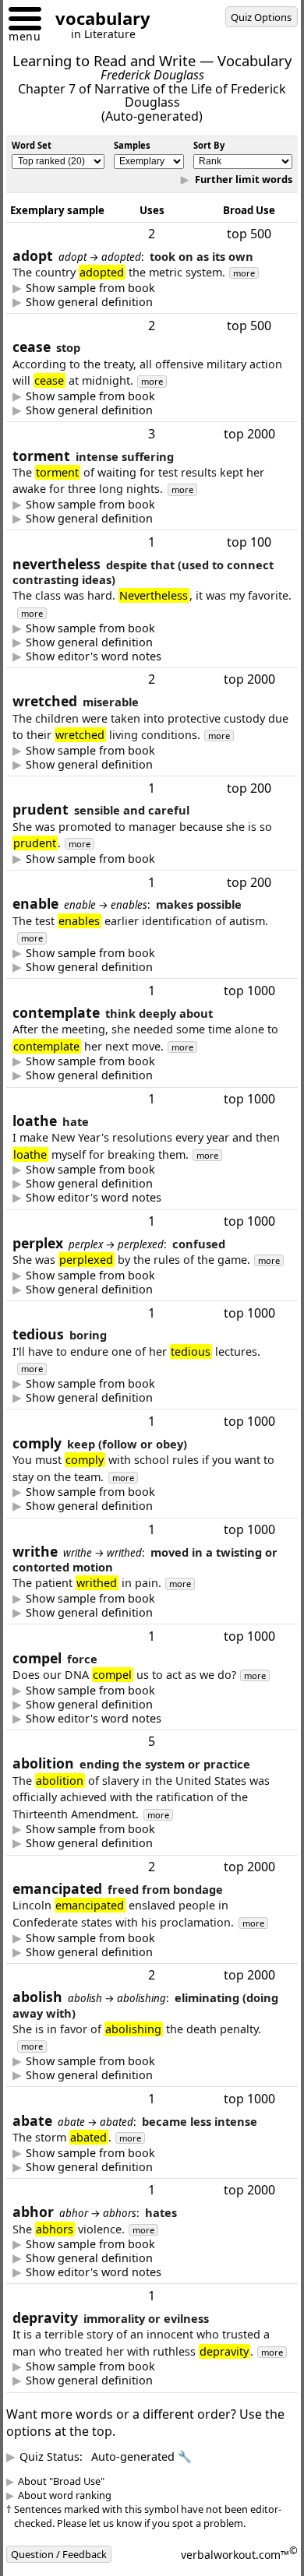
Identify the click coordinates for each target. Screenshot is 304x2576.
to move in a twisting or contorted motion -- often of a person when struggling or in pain (143, 1645)
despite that (94, 658)
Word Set (32, 145)
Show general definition (101, 318)
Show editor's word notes (105, 672)
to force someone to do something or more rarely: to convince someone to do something (126, 1754)
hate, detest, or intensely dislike (108, 1200)
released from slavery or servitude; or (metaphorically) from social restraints (125, 2001)
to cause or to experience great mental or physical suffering (134, 535)
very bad (146, 780)
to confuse (94, 1322)
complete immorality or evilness (109, 2448)
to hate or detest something (98, 2308)
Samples (132, 145)
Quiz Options (261, 17)
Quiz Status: (117, 2523)
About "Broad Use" (73, 2548)
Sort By (209, 145)
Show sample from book (102, 304)
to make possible (145, 984)
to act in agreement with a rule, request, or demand (138, 1539)
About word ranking (76, 2562)
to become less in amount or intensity (124, 2216)
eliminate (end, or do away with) (109, 2125)
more (256, 289)
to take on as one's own (145, 318)
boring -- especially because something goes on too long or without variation (151, 1431)
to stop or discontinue (94, 427)
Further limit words (231, 195)
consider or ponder (94, 1092)
